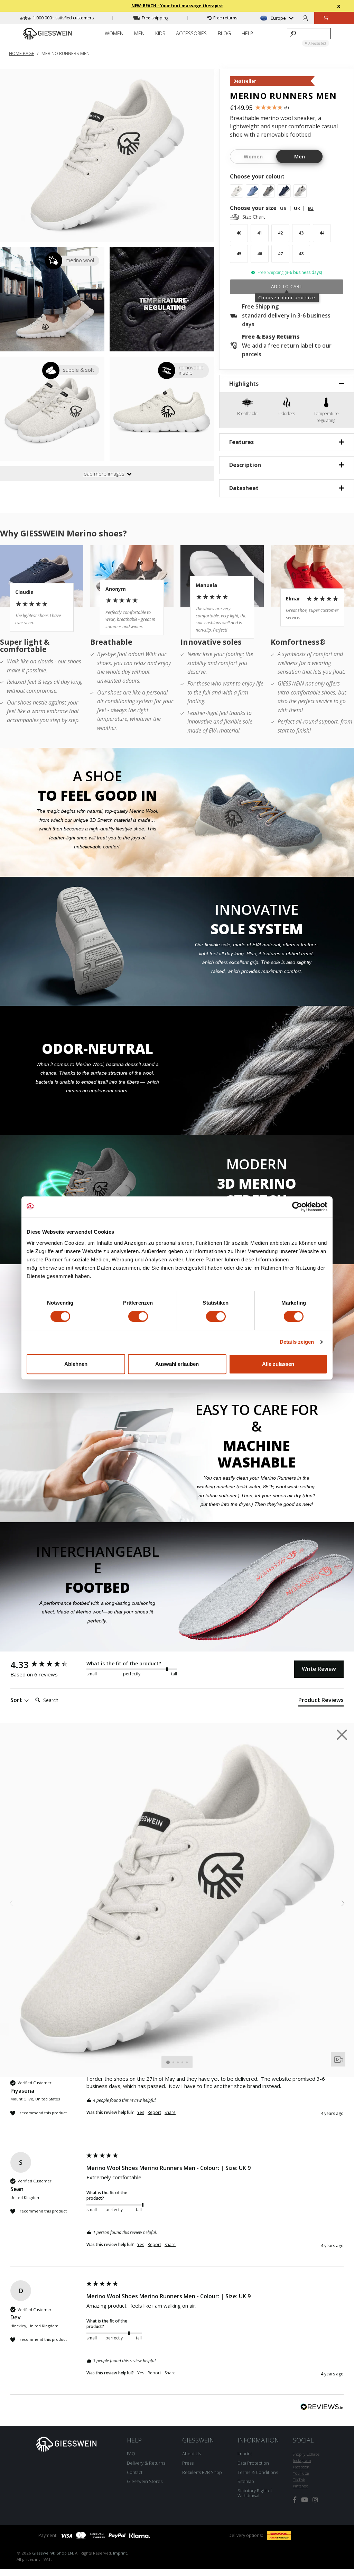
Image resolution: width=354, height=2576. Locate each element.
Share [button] (170, 2113)
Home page (22, 53)
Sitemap (246, 2481)
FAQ (131, 2454)
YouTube (301, 2473)
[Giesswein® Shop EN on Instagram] (315, 2500)
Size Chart (254, 217)
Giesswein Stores (145, 2481)
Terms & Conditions (258, 2472)
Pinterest (300, 2486)
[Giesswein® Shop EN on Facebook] (295, 2500)
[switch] (138, 1316)
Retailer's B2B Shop (202, 2472)
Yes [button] (141, 2113)
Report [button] (154, 2113)
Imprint (245, 2454)
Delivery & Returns (146, 2463)
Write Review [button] (319, 1669)
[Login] (305, 18)
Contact (135, 2472)
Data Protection (253, 2463)
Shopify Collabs (306, 2454)
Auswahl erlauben (177, 1364)
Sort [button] (17, 1700)
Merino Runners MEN (66, 53)
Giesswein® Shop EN (53, 2553)
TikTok (299, 2480)
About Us (192, 2454)
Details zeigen (297, 1342)
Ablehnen (76, 1364)
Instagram (302, 2460)
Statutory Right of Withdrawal (255, 2493)
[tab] (321, 1701)
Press (188, 2463)
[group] (47, 1665)
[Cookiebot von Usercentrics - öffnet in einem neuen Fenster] (297, 1207)
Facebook (301, 2467)
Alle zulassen (278, 1364)
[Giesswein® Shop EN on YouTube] (305, 2500)
